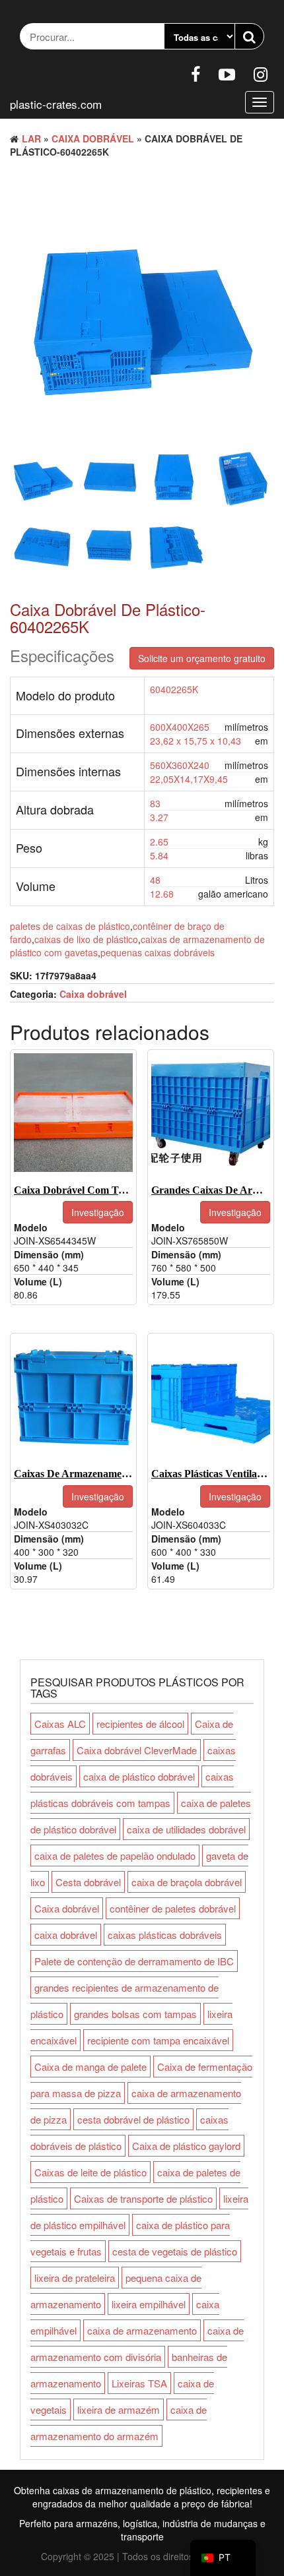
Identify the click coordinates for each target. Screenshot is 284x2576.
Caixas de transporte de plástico (143, 2198)
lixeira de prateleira (75, 2278)
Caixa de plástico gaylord (186, 2146)
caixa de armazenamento (142, 2330)
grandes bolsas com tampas (135, 2014)
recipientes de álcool (140, 1724)
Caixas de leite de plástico (90, 2172)
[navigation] (223, 2558)
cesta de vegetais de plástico (175, 2251)
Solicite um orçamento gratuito (202, 658)
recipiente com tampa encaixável (158, 2040)
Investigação (98, 1212)
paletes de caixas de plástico (70, 926)
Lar (31, 138)
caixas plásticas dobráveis (165, 1935)
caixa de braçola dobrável (187, 1882)
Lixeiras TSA (139, 2383)
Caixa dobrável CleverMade (137, 1750)
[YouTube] (227, 73)
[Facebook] (195, 73)
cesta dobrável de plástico (133, 2119)
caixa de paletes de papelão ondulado (115, 1855)
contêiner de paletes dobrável (173, 1908)
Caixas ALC (60, 1724)
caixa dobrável (66, 1935)
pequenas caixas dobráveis (158, 952)
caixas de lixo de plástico (86, 939)
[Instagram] (261, 73)
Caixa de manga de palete (90, 2067)
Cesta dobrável (88, 1882)
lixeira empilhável (149, 2304)
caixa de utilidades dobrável (186, 1829)
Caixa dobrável (93, 138)
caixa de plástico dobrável (139, 1776)
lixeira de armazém (119, 2409)
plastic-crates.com (56, 104)
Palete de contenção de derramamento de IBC (134, 1961)
